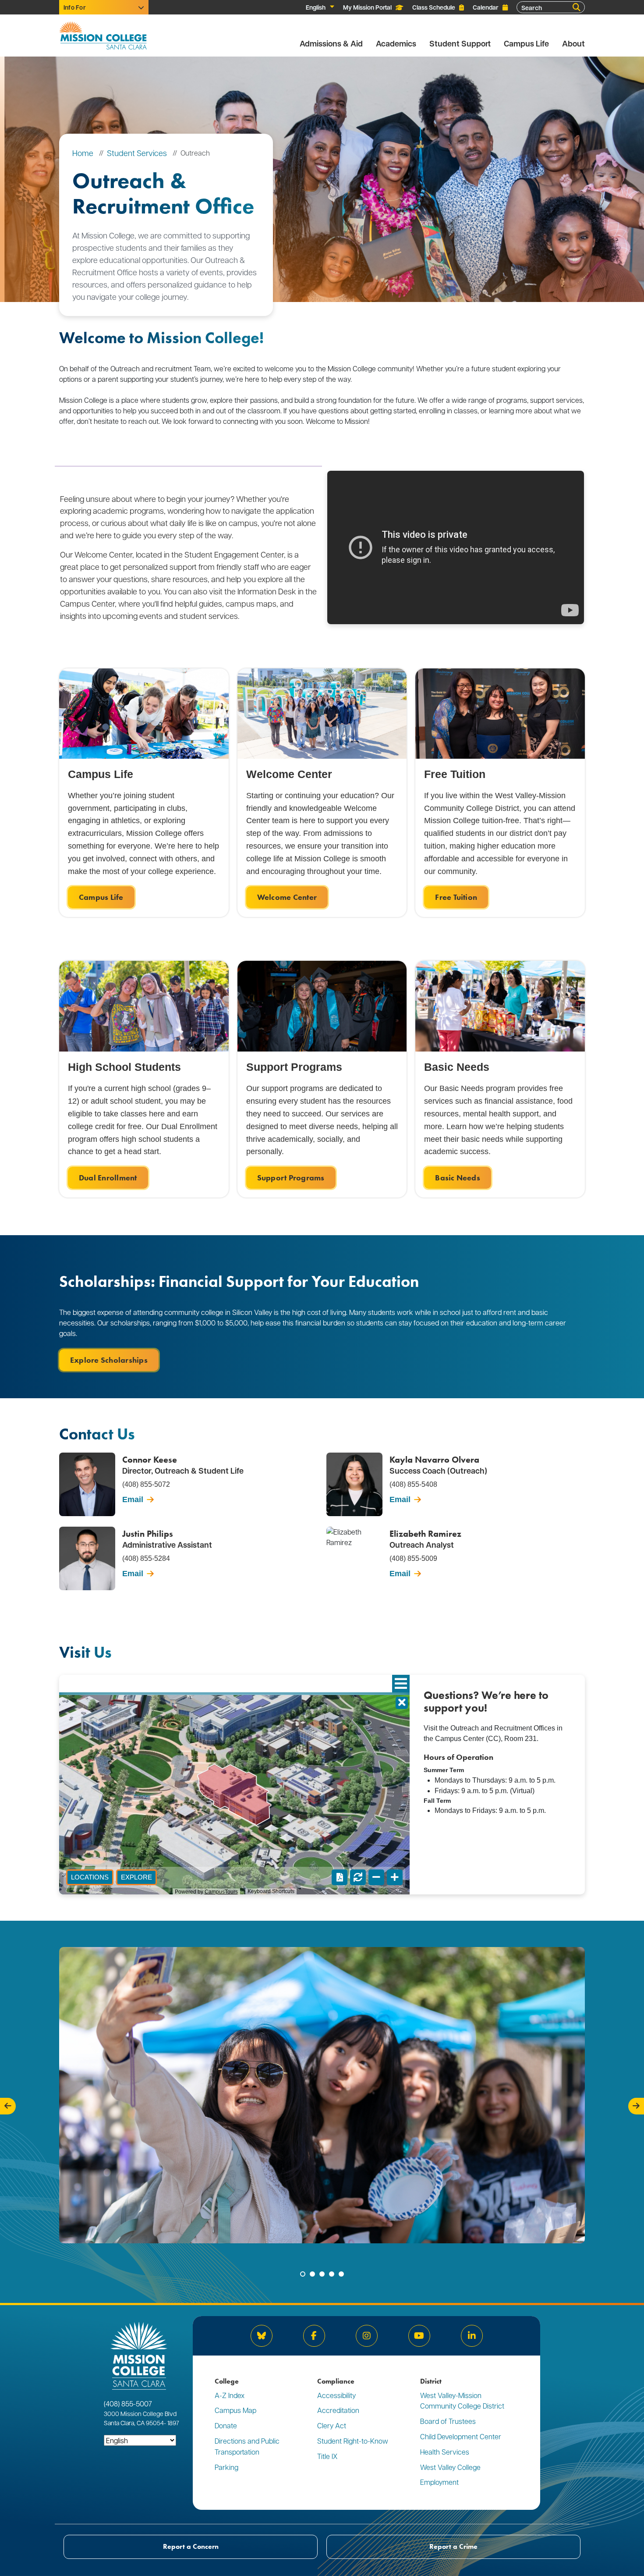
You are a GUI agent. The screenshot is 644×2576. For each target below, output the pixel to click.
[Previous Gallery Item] (8, 2106)
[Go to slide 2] (312, 2274)
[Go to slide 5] (341, 2274)
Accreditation (338, 2410)
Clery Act (332, 2425)
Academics (396, 44)
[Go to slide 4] (332, 2274)
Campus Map (235, 2410)
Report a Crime (453, 2546)
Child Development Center (461, 2436)
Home (83, 153)
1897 (173, 2423)
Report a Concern (191, 2546)
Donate (226, 2425)
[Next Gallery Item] (636, 2106)
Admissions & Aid (331, 44)
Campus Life (526, 44)
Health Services (445, 2452)
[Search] (577, 7)
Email (133, 1499)
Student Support (460, 44)
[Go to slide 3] (322, 2274)
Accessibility (336, 2395)
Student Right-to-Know (353, 2441)
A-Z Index (230, 2395)
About (573, 44)
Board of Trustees (448, 2421)
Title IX (327, 2456)
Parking (226, 2467)
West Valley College (450, 2467)
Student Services (137, 153)
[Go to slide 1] (303, 2274)
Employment (439, 2482)
